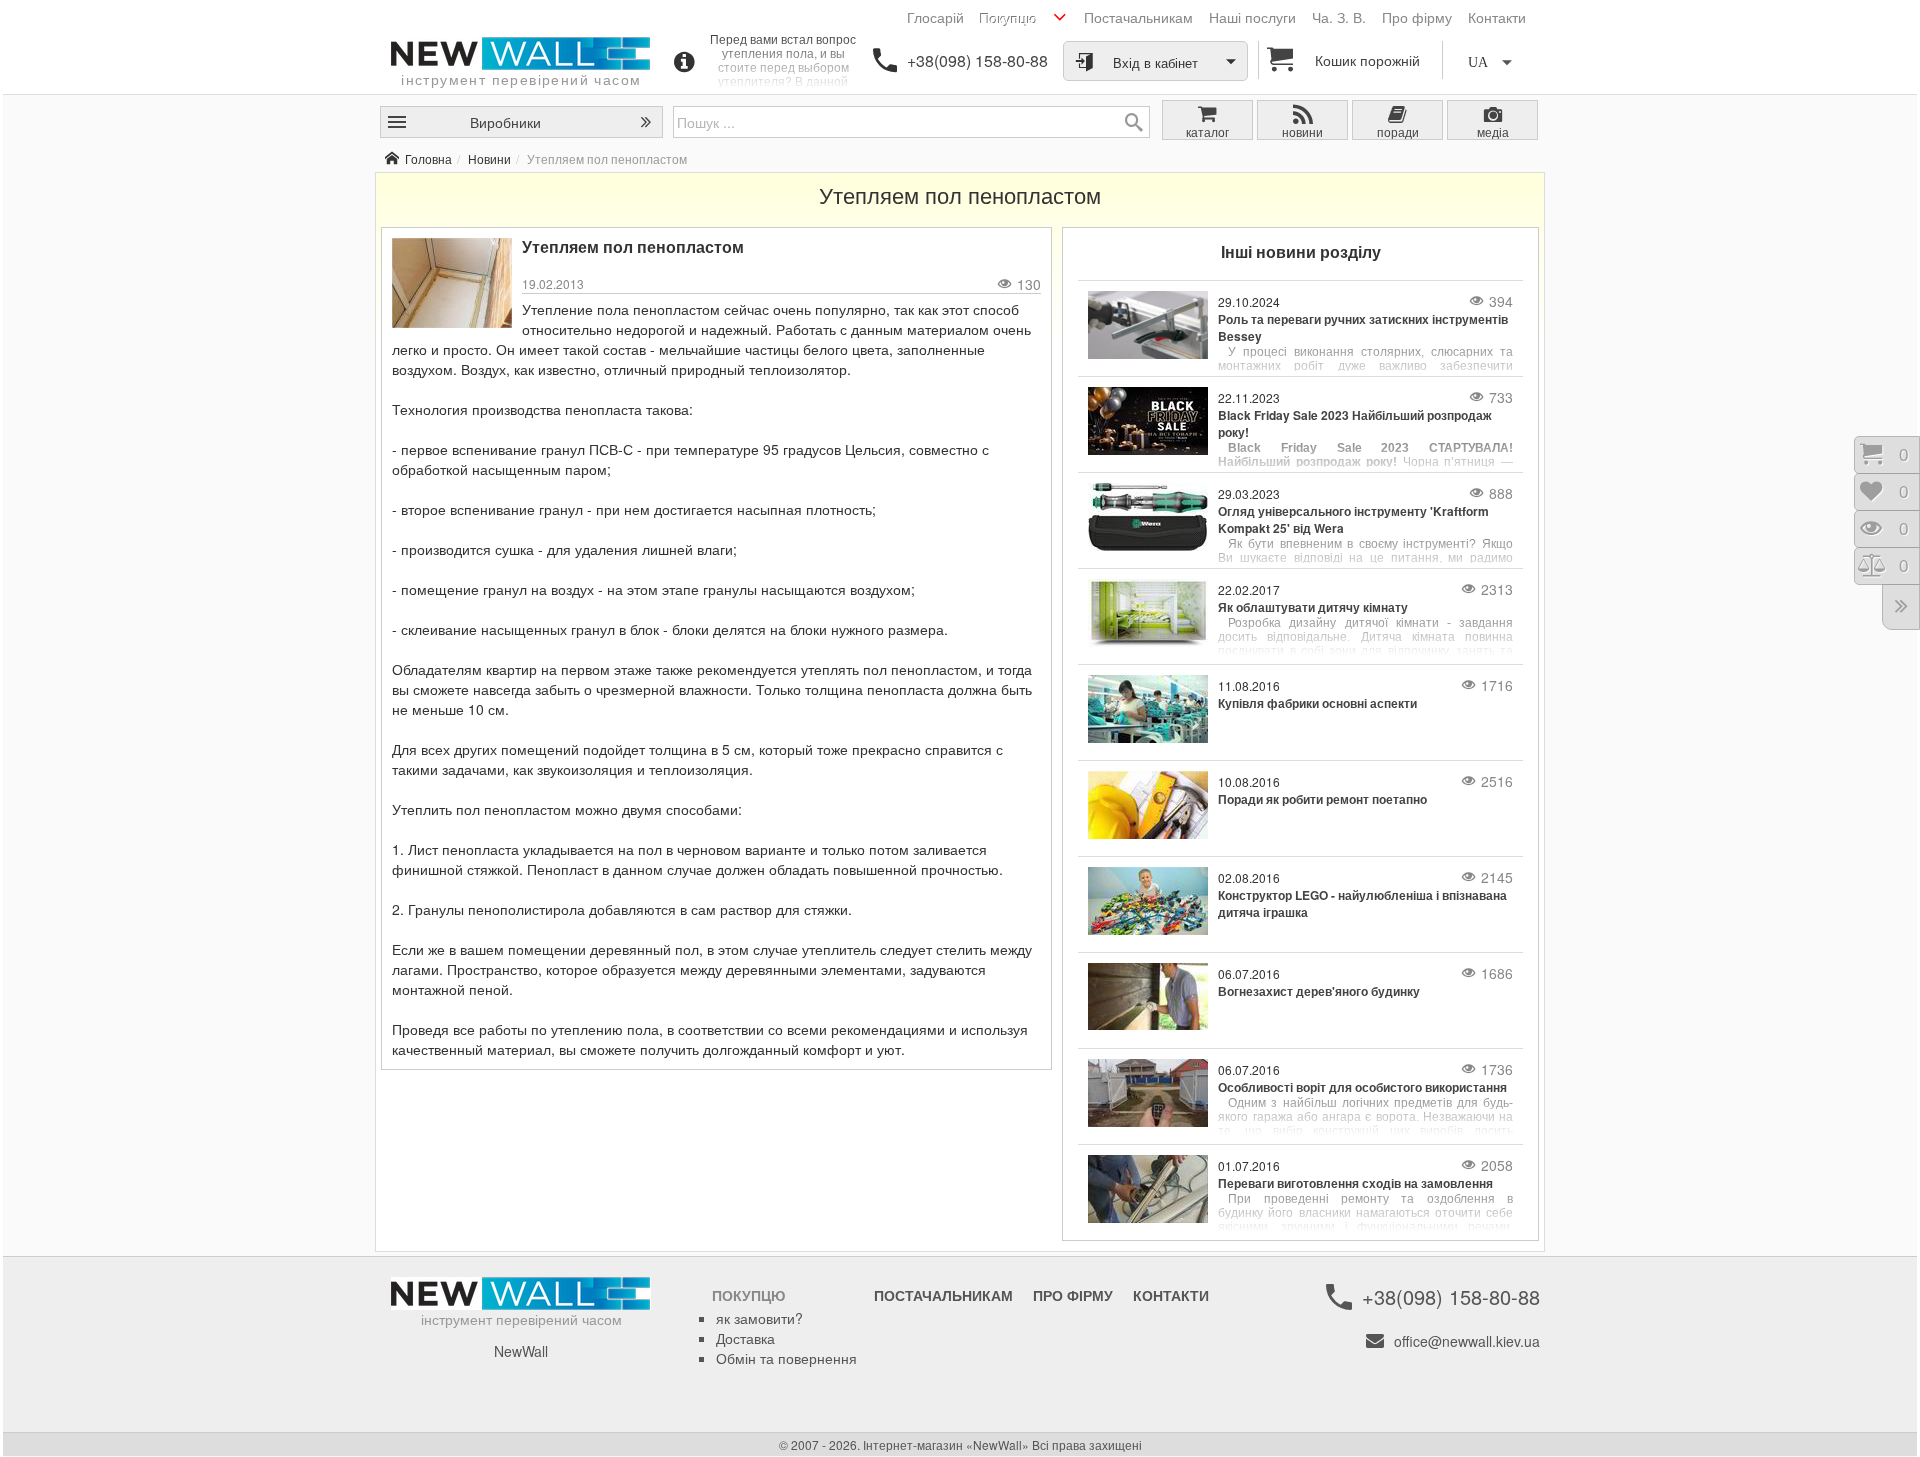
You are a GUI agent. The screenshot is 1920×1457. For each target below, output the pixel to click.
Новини (489, 158)
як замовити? (759, 1318)
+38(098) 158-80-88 (977, 60)
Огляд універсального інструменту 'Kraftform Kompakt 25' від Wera (1353, 520)
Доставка (745, 1338)
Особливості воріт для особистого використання (1362, 1087)
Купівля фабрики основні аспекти (1317, 703)
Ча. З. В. (1339, 17)
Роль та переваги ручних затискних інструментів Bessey (1363, 328)
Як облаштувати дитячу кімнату (1313, 607)
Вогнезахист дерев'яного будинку (1319, 991)
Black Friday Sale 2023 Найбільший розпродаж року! (1355, 424)
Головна (428, 158)
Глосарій (935, 17)
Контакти (1497, 17)
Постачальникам (1138, 17)
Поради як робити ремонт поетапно (1322, 799)
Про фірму (1417, 17)
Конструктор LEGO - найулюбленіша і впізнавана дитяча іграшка (1362, 904)
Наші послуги (1252, 17)
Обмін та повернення (786, 1358)
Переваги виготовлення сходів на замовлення (1355, 1183)
